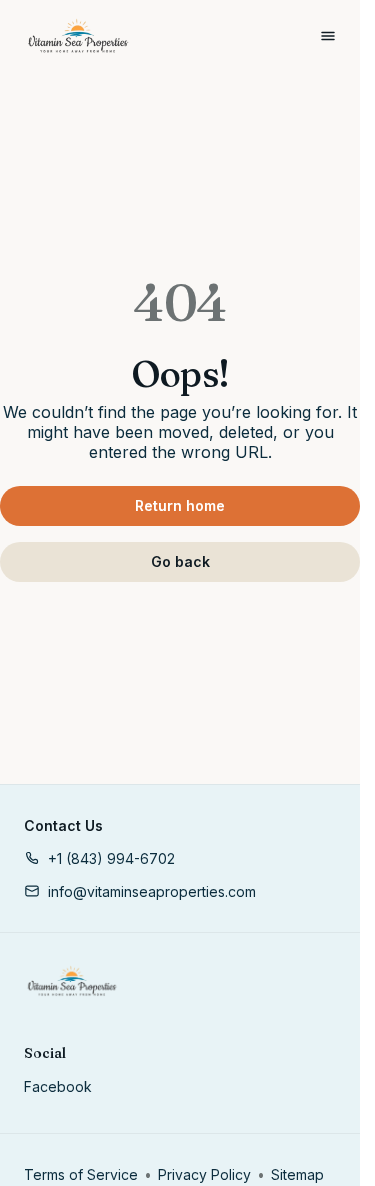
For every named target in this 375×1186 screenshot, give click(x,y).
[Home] (72, 981)
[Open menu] (328, 36)
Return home (180, 505)
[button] (99, 858)
